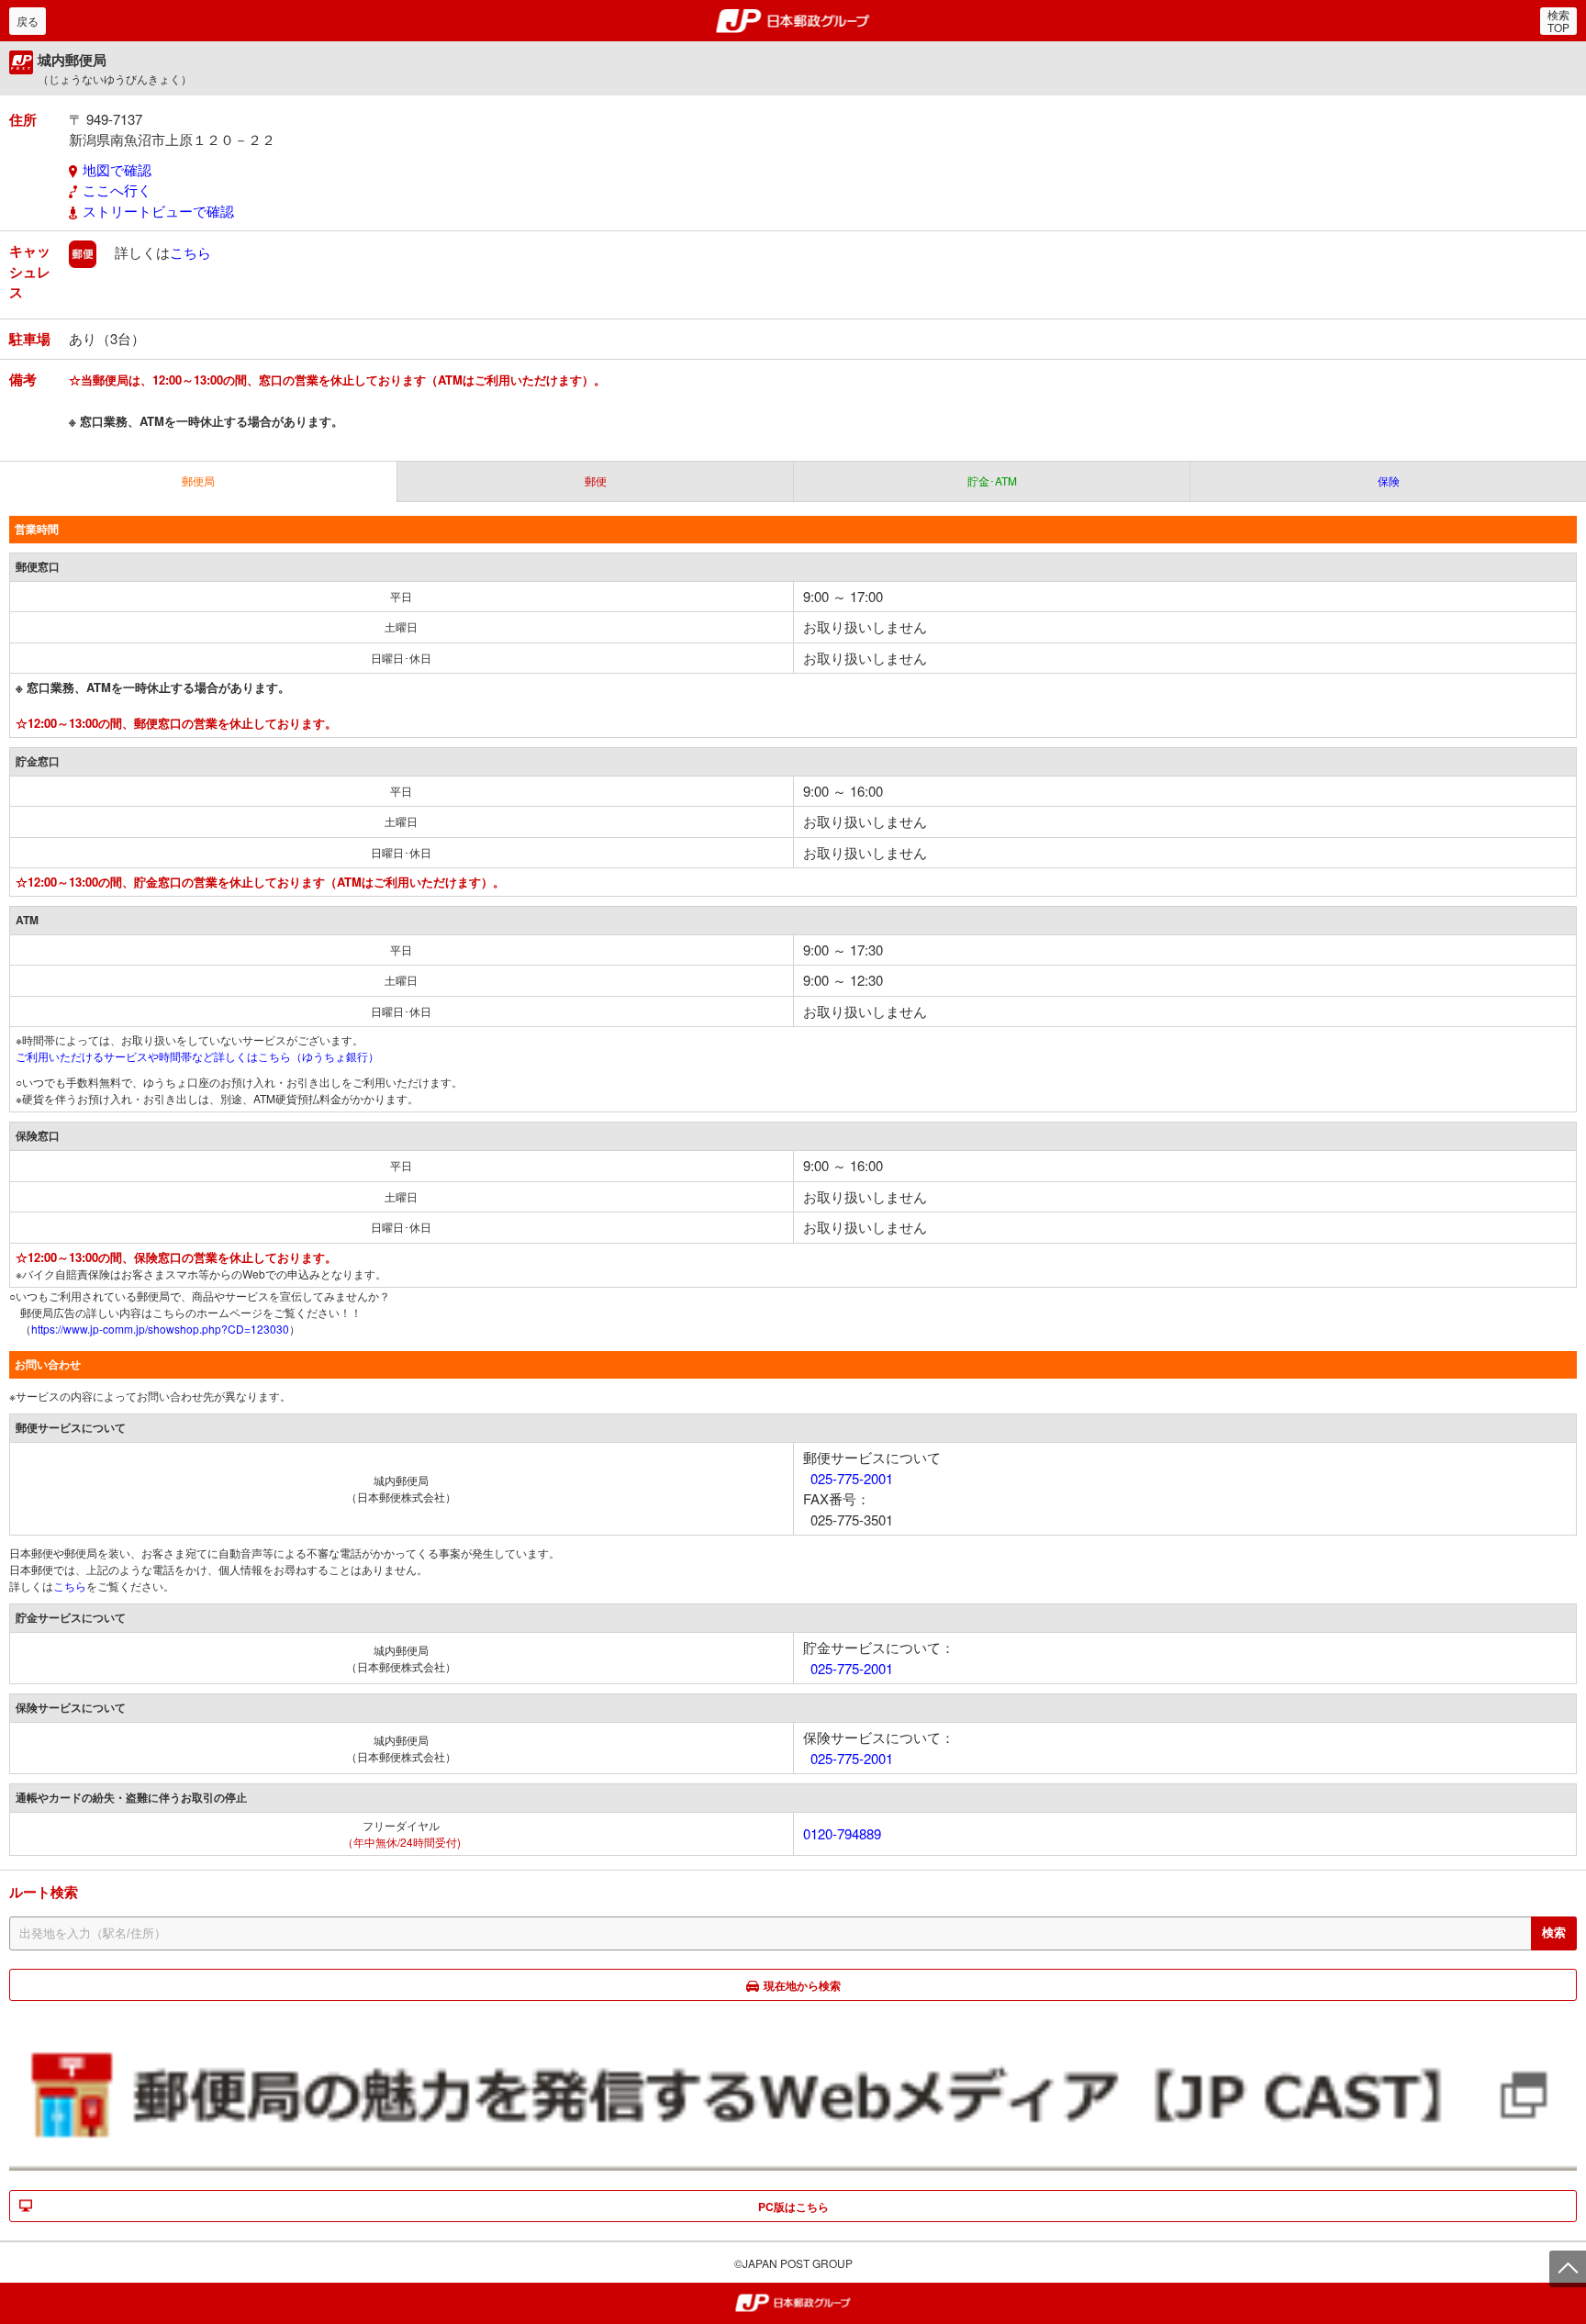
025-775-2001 (852, 1478)
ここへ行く (117, 190)
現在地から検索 (802, 1985)
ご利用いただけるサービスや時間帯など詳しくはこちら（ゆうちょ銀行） (197, 1056)
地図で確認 (117, 169)
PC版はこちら (793, 2207)
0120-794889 (842, 1833)
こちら (190, 252)
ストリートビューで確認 (158, 211)
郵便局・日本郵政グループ (793, 21)
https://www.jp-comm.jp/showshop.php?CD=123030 (160, 1329)
